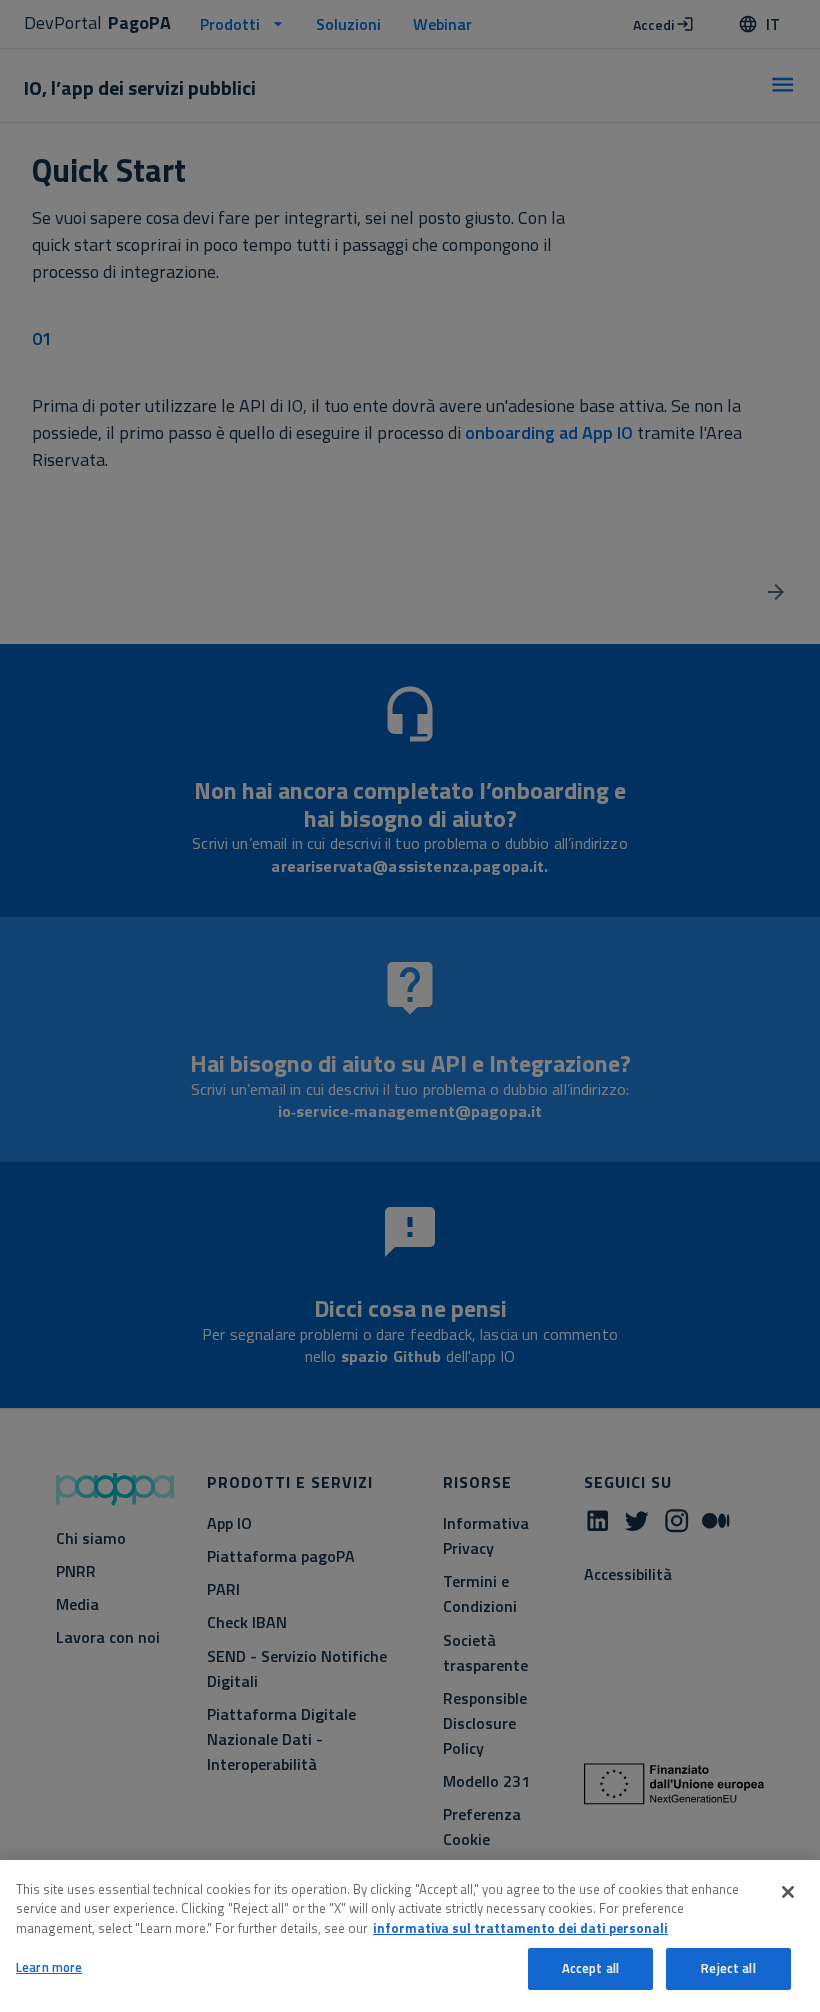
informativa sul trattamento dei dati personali (520, 1928)
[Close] (788, 1892)
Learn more (49, 1967)
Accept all (590, 1968)
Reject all (728, 1968)
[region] (410, 1936)
